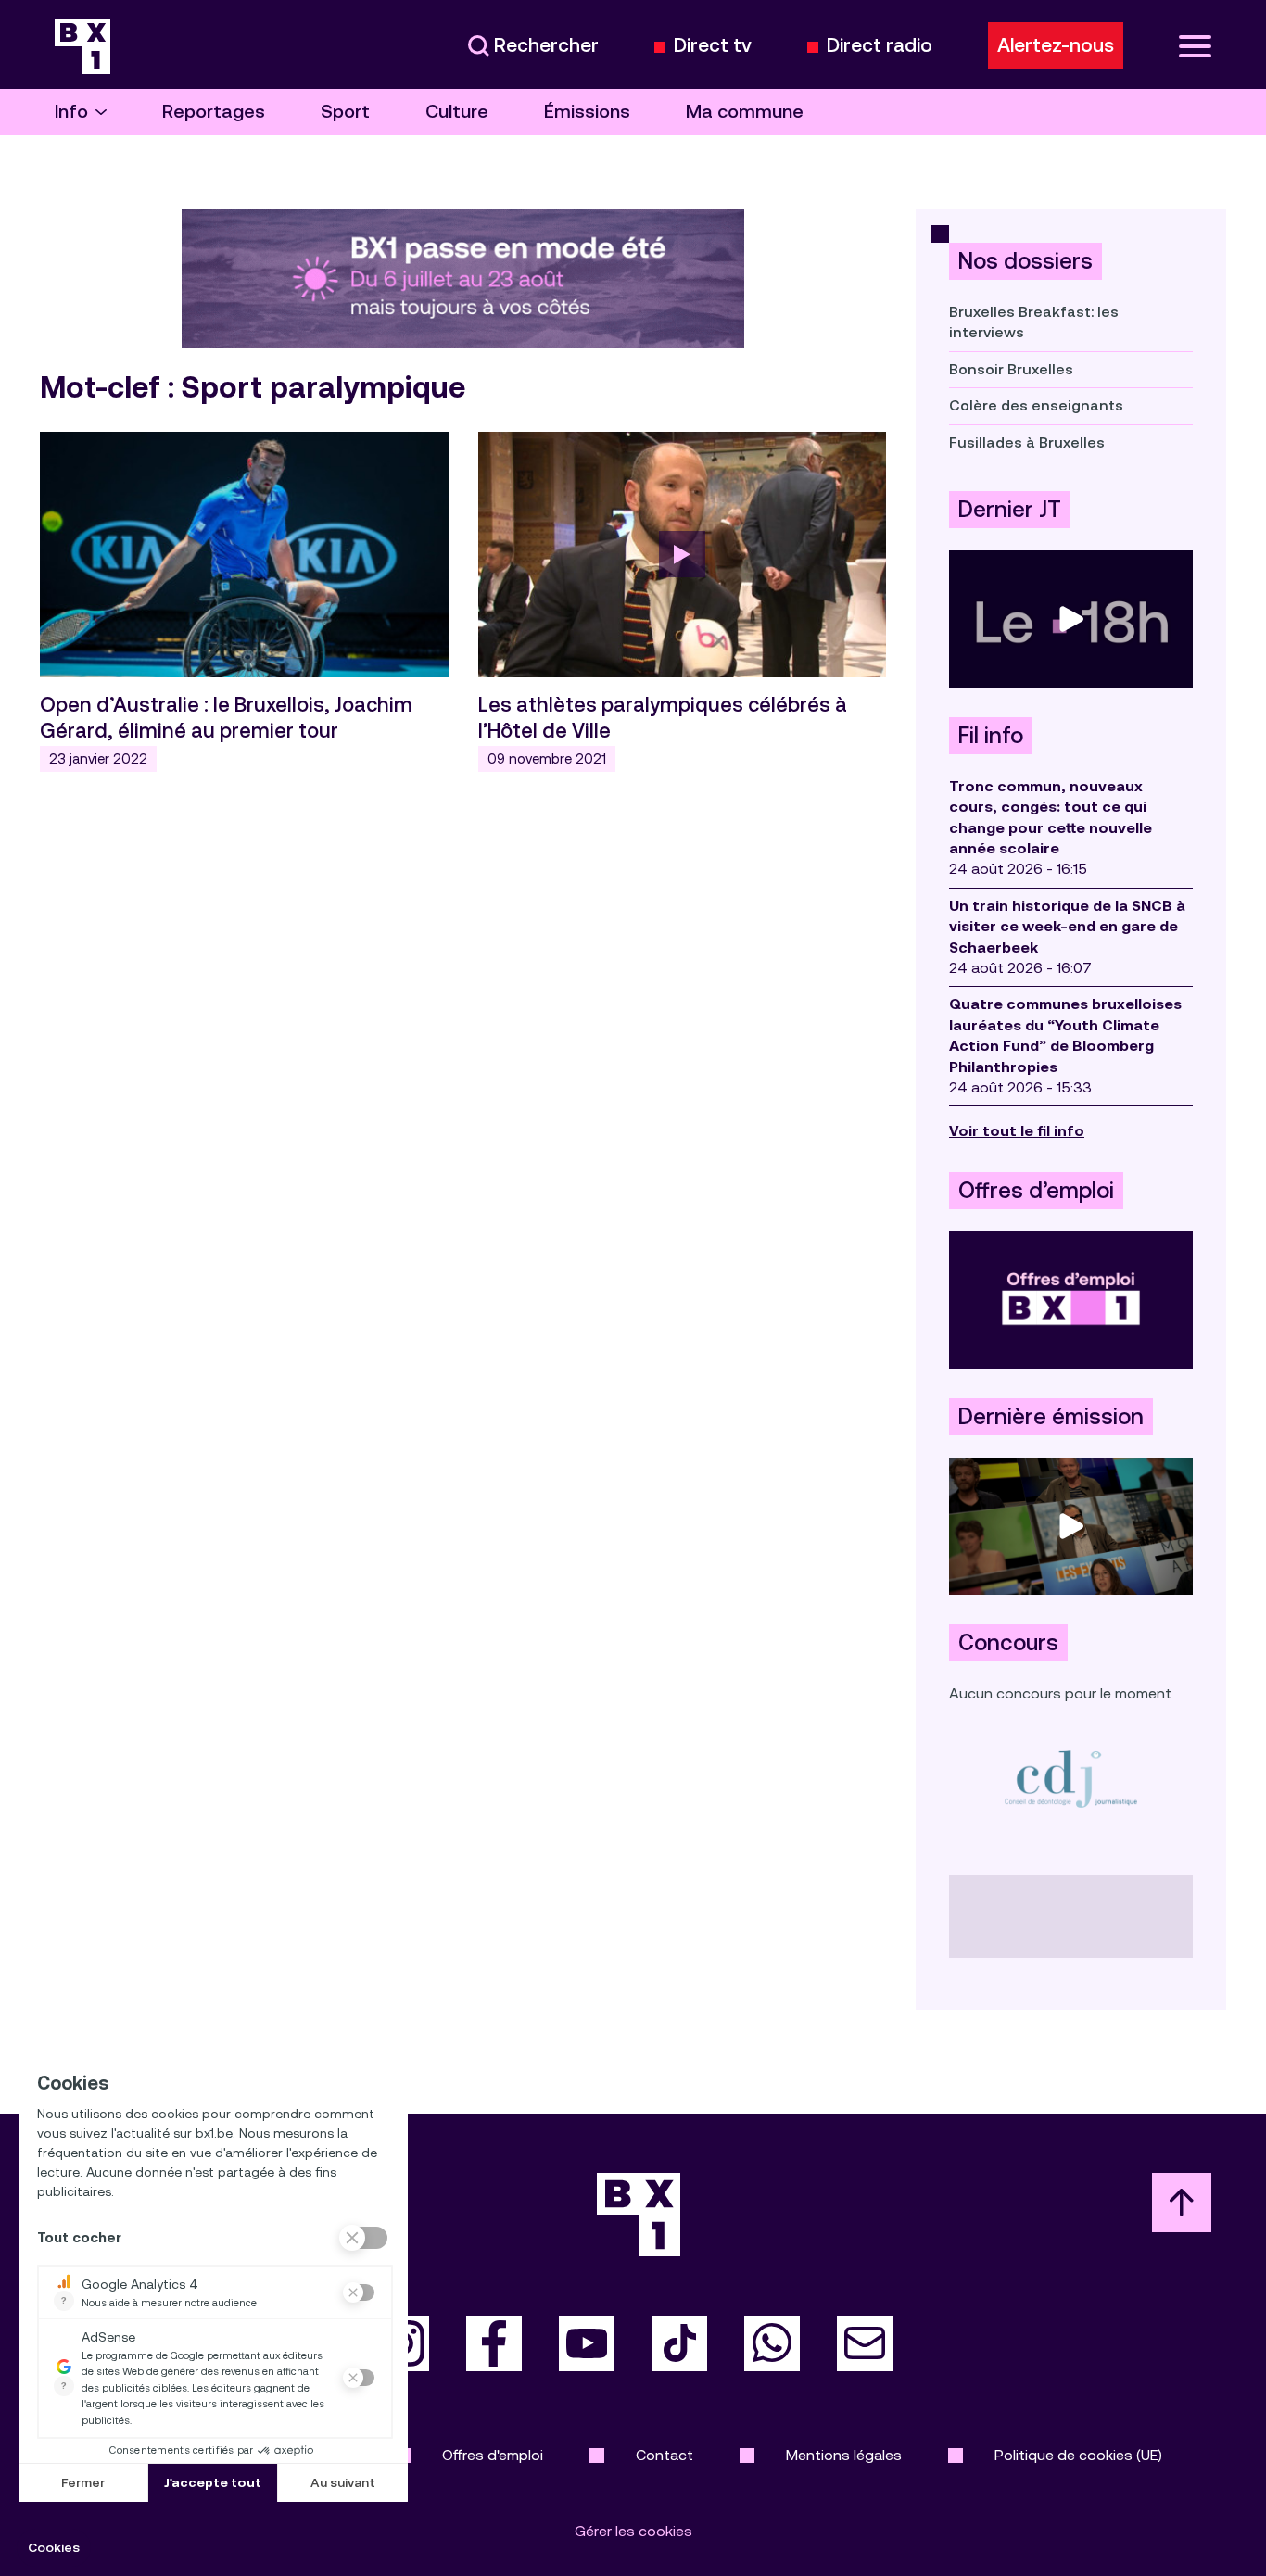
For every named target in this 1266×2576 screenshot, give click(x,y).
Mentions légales (844, 2455)
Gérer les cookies (633, 2531)
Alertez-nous (1056, 45)
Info (71, 112)
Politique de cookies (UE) (1078, 2455)
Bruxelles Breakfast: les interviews (1034, 322)
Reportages (214, 112)
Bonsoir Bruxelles (1011, 369)
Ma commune (745, 112)
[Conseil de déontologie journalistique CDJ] (1071, 1779)
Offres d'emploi (493, 2455)
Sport (345, 112)
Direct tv (713, 46)
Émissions (587, 112)
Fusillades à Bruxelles (1027, 442)
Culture (457, 112)
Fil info (991, 736)
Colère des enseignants (1036, 405)
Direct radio (880, 46)
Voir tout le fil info (1017, 1131)
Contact (665, 2455)
